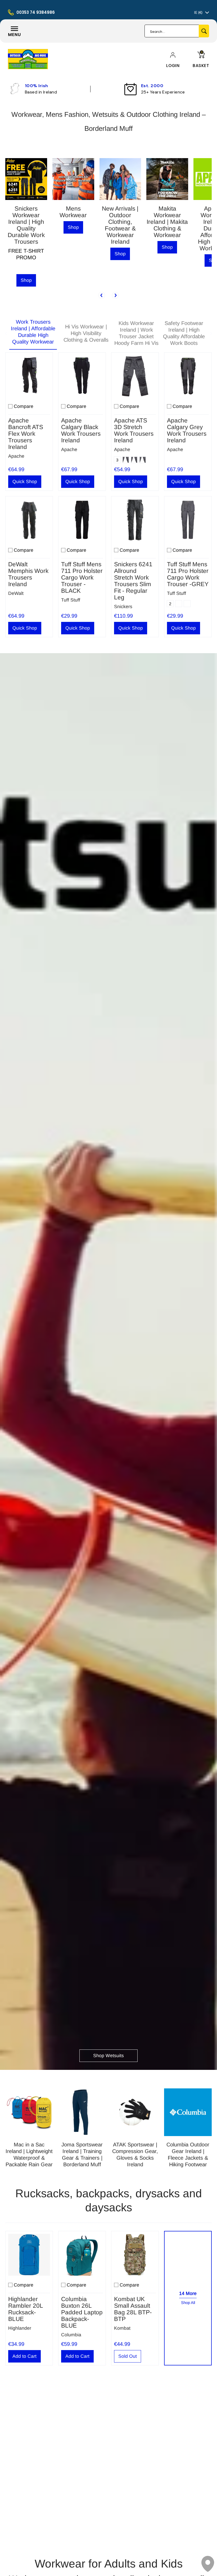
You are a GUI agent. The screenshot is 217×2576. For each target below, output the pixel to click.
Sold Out (128, 2356)
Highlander (20, 2328)
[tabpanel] (108, 493)
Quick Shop (25, 482)
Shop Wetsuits (108, 2056)
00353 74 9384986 (36, 12)
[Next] (115, 295)
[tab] (33, 333)
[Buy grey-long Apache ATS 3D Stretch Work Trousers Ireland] (135, 376)
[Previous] (102, 295)
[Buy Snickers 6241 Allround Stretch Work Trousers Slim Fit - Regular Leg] (135, 520)
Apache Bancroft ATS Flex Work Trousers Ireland (26, 434)
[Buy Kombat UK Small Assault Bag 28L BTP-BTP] (135, 2255)
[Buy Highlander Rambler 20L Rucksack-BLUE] (29, 2255)
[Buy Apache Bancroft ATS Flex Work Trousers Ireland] (29, 376)
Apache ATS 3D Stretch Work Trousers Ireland (134, 430)
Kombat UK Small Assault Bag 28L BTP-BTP (133, 2309)
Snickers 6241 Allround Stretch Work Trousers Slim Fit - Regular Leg (133, 581)
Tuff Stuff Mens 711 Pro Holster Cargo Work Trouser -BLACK (82, 578)
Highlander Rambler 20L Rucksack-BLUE (26, 2309)
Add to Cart (24, 2356)
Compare (24, 406)
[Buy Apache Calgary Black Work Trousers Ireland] (82, 376)
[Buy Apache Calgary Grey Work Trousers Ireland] (188, 376)
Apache (16, 456)
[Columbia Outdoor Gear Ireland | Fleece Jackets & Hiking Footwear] (188, 2112)
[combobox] (172, 31)
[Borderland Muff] (28, 59)
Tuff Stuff (71, 600)
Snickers (123, 607)
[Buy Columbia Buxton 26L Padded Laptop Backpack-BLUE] (82, 2255)
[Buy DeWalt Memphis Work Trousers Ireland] (29, 520)
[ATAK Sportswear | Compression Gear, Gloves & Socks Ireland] (135, 2112)
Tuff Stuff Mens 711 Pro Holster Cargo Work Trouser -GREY (188, 574)
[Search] (204, 31)
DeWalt (16, 593)
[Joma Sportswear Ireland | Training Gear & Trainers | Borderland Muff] (82, 2112)
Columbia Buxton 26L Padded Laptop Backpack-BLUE (82, 2312)
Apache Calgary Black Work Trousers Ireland (81, 430)
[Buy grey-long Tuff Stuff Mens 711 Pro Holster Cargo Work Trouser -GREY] (188, 520)
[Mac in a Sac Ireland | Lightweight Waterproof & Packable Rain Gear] (29, 2112)
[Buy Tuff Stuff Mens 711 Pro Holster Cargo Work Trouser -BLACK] (82, 520)
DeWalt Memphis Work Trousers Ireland (28, 574)
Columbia (71, 2335)
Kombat (122, 2328)
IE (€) (198, 12)
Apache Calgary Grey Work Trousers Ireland (187, 430)
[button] (173, 66)
